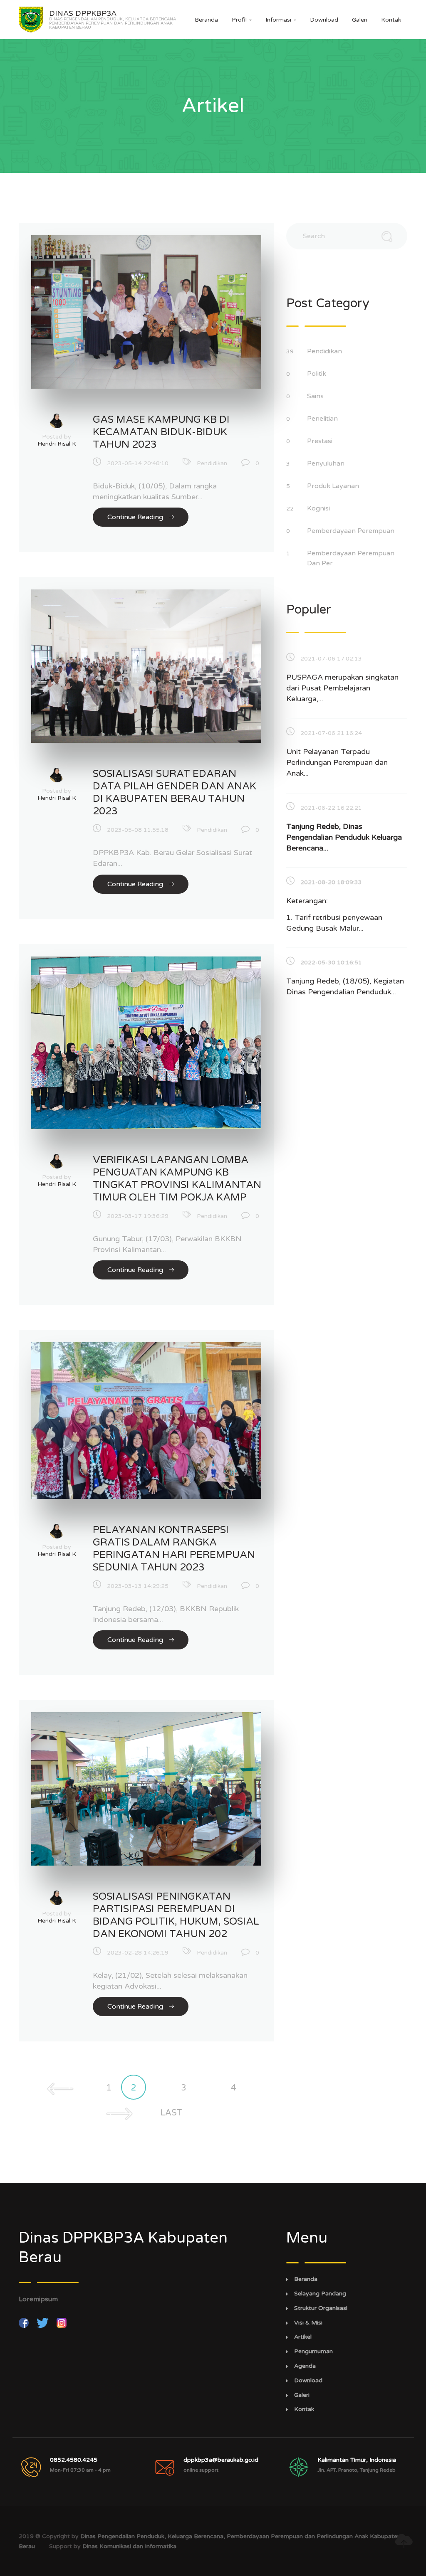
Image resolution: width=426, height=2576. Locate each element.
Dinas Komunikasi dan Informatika (129, 2546)
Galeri (360, 20)
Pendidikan (212, 463)
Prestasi (321, 441)
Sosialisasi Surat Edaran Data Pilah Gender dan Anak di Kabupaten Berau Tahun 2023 (175, 793)
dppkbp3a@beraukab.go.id (221, 2460)
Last (171, 2113)
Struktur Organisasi (321, 2308)
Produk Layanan (334, 486)
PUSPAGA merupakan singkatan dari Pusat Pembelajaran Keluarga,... (342, 688)
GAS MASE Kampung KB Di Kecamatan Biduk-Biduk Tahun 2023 (161, 432)
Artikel (303, 2337)
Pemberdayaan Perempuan (352, 531)
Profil (242, 20)
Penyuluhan (327, 463)
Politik (317, 374)
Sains (316, 396)
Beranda (206, 20)
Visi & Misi (308, 2323)
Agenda (305, 2366)
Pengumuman (313, 2352)
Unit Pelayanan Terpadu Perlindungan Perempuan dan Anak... (337, 762)
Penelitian (323, 419)
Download (324, 20)
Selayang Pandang (320, 2294)
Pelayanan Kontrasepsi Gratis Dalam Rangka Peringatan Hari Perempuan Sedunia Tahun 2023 (174, 1549)
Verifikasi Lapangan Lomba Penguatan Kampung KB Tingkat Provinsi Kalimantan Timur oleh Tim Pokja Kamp (177, 1179)
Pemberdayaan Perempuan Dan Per (351, 558)
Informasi (281, 20)
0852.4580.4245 (74, 2460)
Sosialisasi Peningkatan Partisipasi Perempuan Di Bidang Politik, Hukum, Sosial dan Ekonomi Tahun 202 (176, 1915)
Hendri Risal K (57, 444)
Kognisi (319, 508)
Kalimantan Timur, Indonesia (357, 2460)
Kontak (391, 20)
